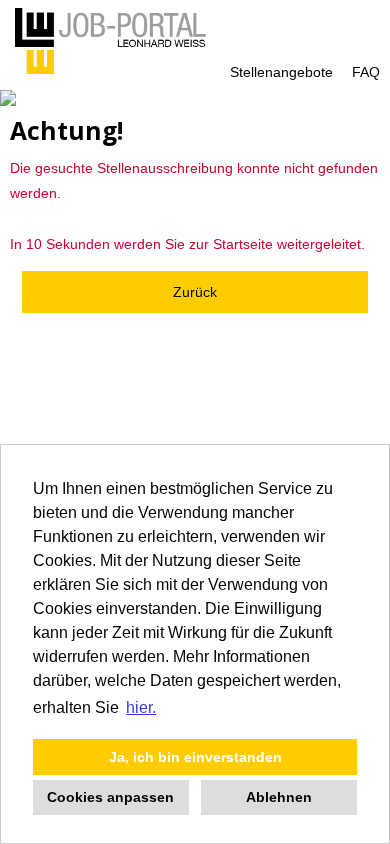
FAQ (366, 72)
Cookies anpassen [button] (110, 797)
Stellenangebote (281, 72)
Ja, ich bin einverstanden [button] (195, 757)
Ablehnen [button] (279, 797)
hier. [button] (141, 707)
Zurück (195, 292)
